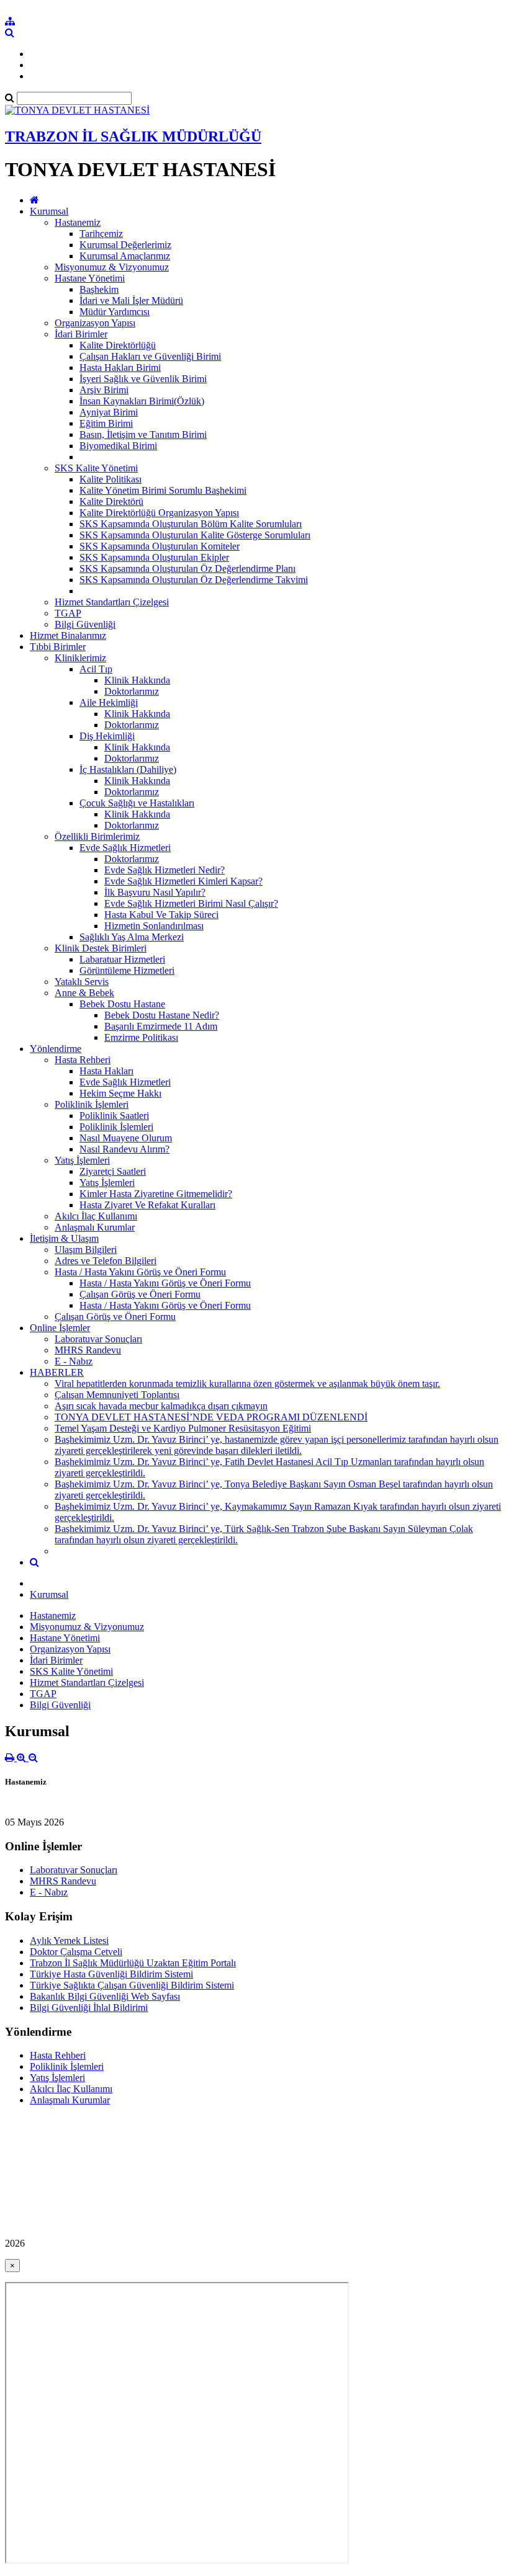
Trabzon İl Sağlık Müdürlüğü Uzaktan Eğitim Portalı (133, 1963)
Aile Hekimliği (109, 702)
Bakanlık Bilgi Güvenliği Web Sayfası (105, 1996)
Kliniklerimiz (80, 658)
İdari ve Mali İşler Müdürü (131, 301)
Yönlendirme (56, 1049)
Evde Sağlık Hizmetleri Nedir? (164, 870)
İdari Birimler (81, 334)
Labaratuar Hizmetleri (122, 959)
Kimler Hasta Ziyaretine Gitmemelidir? (156, 1194)
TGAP (68, 613)
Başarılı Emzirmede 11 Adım (161, 1026)
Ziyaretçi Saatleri (113, 1171)
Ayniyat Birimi (109, 412)
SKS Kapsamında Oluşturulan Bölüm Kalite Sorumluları (191, 524)
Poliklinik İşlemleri (92, 1104)
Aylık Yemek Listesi (69, 1941)
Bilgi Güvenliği (85, 624)
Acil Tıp (96, 669)
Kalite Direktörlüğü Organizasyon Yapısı (159, 513)
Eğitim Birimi (106, 423)
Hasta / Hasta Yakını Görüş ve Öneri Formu (140, 1272)
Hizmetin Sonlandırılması (154, 926)
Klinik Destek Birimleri (101, 948)
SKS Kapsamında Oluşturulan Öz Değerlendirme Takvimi (194, 580)
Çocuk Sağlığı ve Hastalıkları (137, 803)
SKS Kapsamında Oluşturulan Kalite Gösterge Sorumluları (195, 535)
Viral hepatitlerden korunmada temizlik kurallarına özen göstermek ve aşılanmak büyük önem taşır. (247, 1384)
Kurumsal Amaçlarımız (125, 256)
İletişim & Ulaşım (64, 1238)
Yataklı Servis (82, 982)
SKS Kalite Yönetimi (96, 468)
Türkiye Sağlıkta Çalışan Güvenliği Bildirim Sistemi (132, 1985)
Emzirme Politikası (141, 1037)
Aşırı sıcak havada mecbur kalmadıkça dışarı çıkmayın (161, 1406)
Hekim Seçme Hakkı (120, 1093)
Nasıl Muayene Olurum (126, 1138)
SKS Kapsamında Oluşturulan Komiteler (160, 546)
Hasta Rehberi (83, 1060)
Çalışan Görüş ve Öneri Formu (140, 1294)
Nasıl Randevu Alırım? (124, 1149)
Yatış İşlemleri (82, 1160)
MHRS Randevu (88, 1350)
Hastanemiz (78, 222)
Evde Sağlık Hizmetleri (125, 848)
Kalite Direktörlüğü (118, 345)
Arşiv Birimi (104, 390)
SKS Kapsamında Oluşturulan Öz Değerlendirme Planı (187, 568)
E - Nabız (74, 1361)
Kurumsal (49, 211)
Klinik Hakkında (137, 680)
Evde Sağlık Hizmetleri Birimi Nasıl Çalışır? (191, 903)
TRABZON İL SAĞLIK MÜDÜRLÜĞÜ (133, 136)
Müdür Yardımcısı (115, 312)
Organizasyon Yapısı (95, 323)
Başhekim (99, 289)
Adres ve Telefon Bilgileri (106, 1261)
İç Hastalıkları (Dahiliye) (128, 769)
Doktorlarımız (132, 691)
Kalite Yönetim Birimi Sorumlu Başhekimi (163, 490)
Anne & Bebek (84, 993)
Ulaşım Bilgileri (86, 1250)
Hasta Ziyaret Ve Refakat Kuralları (147, 1205)
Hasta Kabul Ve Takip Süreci (161, 915)
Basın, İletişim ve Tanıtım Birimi (143, 435)
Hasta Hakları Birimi (120, 368)
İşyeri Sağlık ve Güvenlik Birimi (143, 379)
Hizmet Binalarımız (68, 635)
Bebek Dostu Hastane (122, 1004)
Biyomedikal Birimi (118, 446)
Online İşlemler (60, 1328)
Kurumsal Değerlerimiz (125, 245)
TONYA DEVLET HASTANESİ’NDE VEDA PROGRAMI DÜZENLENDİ (211, 1417)
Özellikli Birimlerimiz (97, 836)
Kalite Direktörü (111, 501)
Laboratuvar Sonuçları (98, 1339)
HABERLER (57, 1372)
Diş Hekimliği (107, 736)
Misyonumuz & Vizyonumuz (112, 267)
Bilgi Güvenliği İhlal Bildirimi (89, 2008)
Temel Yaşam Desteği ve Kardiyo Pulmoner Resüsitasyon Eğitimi (183, 1428)
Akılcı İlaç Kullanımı (96, 1216)
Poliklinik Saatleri (114, 1116)
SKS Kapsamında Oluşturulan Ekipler (154, 557)
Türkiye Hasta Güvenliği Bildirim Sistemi (111, 1974)
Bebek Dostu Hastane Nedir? (162, 1015)
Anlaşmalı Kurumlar (95, 1227)
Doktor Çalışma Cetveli (76, 1952)
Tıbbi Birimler (58, 647)
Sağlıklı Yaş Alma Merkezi (132, 937)
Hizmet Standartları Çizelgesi (112, 602)
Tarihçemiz (101, 234)
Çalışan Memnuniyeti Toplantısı (117, 1395)
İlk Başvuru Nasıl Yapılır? (155, 892)
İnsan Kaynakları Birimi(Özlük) (142, 401)
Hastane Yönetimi (90, 278)
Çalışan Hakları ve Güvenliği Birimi (150, 356)
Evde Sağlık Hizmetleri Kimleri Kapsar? (183, 881)
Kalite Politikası (110, 479)
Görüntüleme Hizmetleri (127, 970)
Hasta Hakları (106, 1071)
